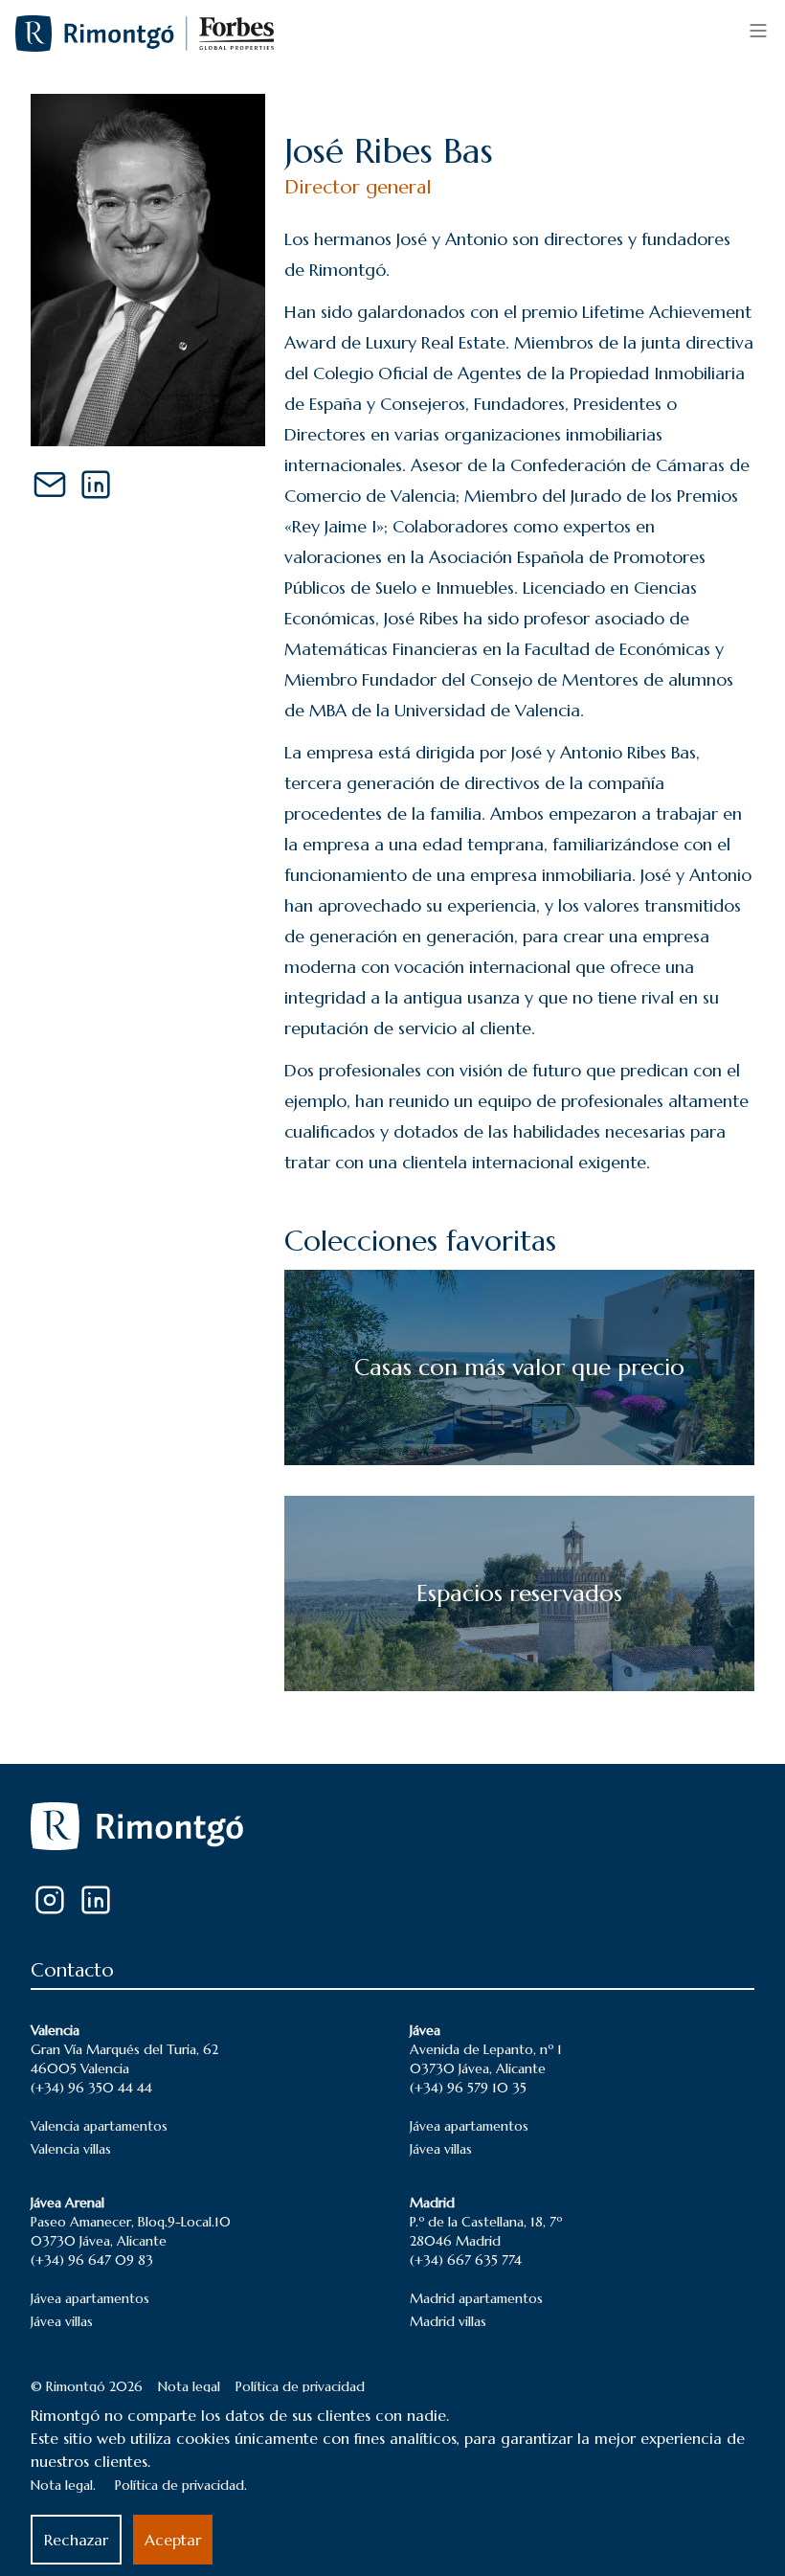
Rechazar (76, 2540)
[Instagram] (50, 1900)
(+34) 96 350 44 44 (91, 2088)
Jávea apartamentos (469, 2126)
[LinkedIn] (96, 485)
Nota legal (189, 2386)
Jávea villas (441, 2149)
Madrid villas (448, 2321)
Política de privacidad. (181, 2485)
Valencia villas (71, 2149)
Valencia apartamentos (99, 2126)
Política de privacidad (300, 2386)
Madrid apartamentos (476, 2298)
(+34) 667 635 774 (466, 2260)
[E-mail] (50, 485)
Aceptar (173, 2540)
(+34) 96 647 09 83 (92, 2260)
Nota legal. (63, 2485)
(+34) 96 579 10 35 (468, 2088)
